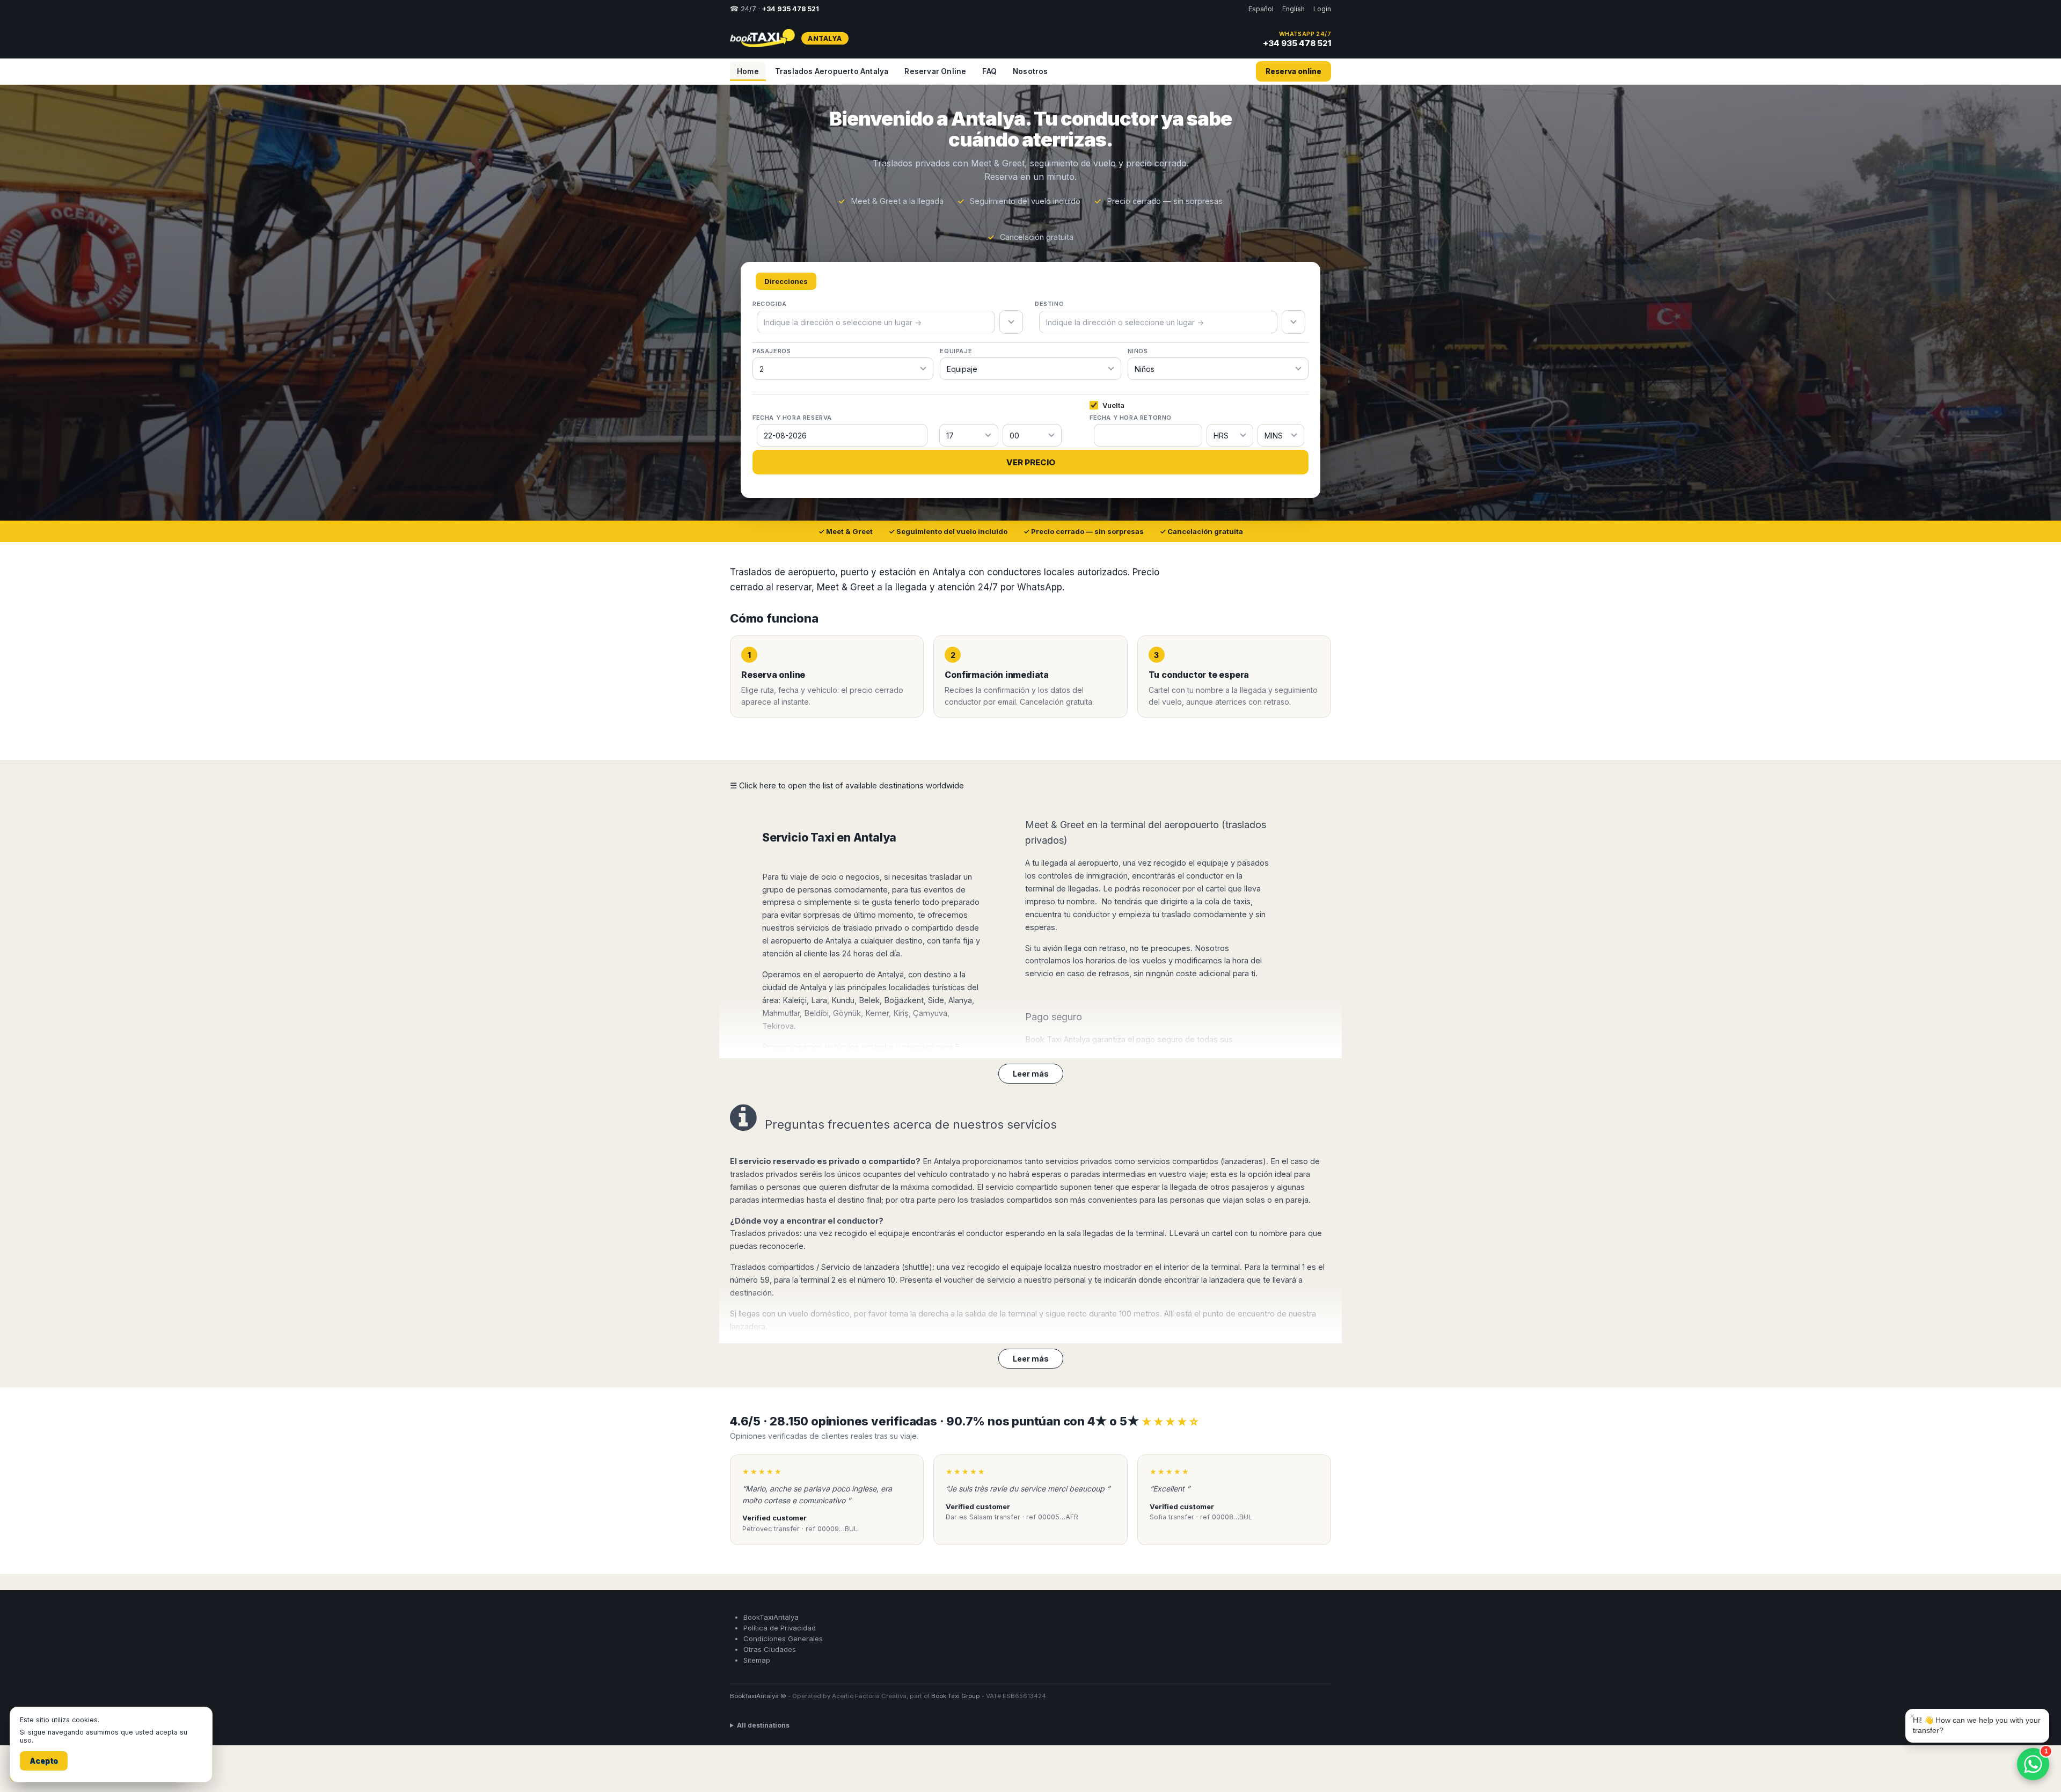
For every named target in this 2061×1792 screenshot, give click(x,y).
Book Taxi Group (956, 1696)
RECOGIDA (770, 304)
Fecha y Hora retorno (1131, 418)
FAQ (989, 71)
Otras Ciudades (770, 1649)
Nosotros (1030, 71)
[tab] (786, 281)
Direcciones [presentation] (786, 281)
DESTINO (1049, 304)
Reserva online (1293, 71)
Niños (1138, 351)
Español (1261, 9)
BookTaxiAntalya (771, 1617)
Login (1322, 9)
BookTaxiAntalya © (758, 1696)
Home (748, 71)
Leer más (1031, 1074)
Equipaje (956, 351)
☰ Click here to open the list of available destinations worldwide (847, 785)
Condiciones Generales (783, 1639)
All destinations (763, 1725)
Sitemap (757, 1660)
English (1293, 9)
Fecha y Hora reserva (792, 418)
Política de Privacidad (780, 1628)
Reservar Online (935, 71)
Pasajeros (772, 351)
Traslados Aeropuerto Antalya (832, 71)
